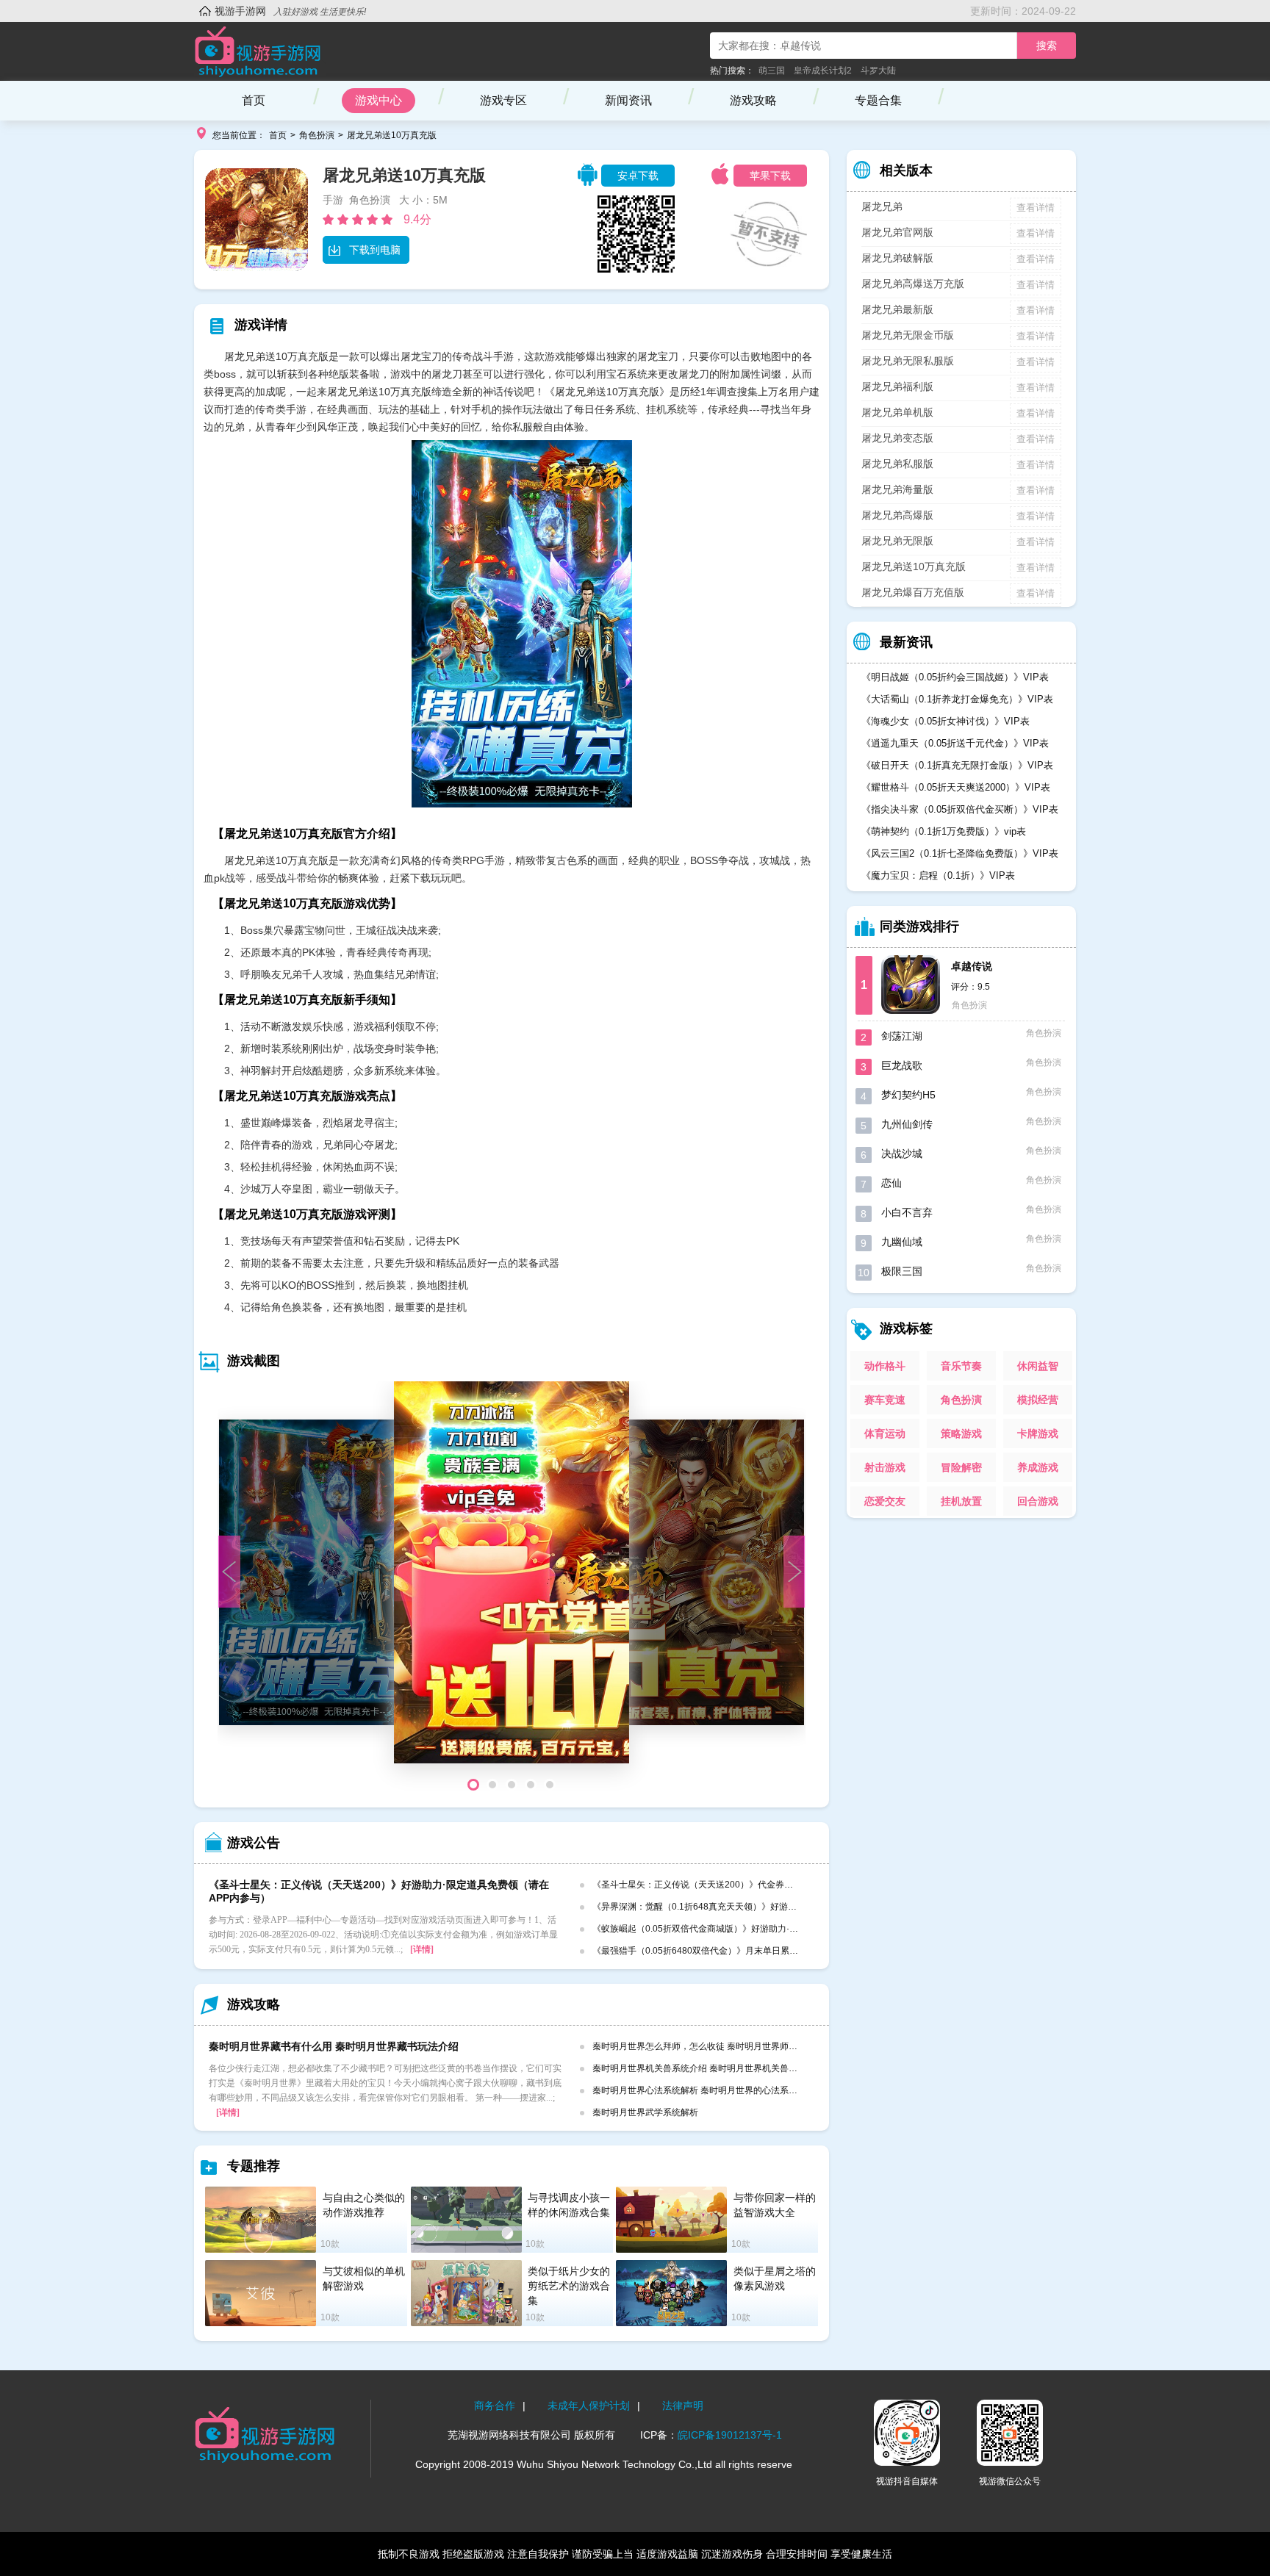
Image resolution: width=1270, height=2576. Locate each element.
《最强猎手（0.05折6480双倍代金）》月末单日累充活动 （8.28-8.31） (733, 1951)
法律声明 (683, 2406)
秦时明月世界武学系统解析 (645, 2112)
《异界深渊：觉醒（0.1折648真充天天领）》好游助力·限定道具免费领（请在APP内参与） (771, 1907)
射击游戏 (885, 1467)
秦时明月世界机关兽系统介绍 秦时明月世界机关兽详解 (699, 2068)
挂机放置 (961, 1501)
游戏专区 (503, 100)
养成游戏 (1038, 1467)
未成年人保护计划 (589, 2406)
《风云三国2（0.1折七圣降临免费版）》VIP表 (960, 853)
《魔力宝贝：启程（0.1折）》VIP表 (938, 875)
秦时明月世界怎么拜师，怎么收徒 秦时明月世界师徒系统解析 (713, 2046)
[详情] (422, 1949)
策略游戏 (961, 1433)
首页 (254, 100)
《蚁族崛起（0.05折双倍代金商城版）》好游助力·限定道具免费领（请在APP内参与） (761, 1929)
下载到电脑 (375, 250)
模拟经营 (1038, 1400)
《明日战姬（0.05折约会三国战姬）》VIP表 (955, 677)
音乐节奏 (961, 1366)
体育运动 (885, 1433)
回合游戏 (1038, 1501)
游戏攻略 (753, 100)
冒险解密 (961, 1467)
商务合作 (495, 2406)
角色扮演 (317, 135)
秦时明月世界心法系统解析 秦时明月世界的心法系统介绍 (704, 2090)
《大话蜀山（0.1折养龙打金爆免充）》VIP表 (957, 699)
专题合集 (878, 100)
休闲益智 (1038, 1366)
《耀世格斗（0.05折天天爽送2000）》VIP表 (956, 787)
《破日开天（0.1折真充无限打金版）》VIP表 (957, 765)
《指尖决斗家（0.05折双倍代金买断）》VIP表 (960, 809)
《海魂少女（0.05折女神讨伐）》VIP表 (946, 721)
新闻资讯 (628, 100)
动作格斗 (885, 1366)
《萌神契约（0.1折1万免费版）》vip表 (944, 831)
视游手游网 (240, 11)
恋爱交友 (885, 1501)
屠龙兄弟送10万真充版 (392, 135)
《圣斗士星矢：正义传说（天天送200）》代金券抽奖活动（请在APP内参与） (746, 1885)
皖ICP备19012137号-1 (730, 2435)
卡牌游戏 (1038, 1433)
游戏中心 (379, 100)
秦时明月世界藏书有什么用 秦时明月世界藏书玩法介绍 (334, 2046)
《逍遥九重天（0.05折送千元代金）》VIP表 (955, 743)
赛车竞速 (885, 1400)
